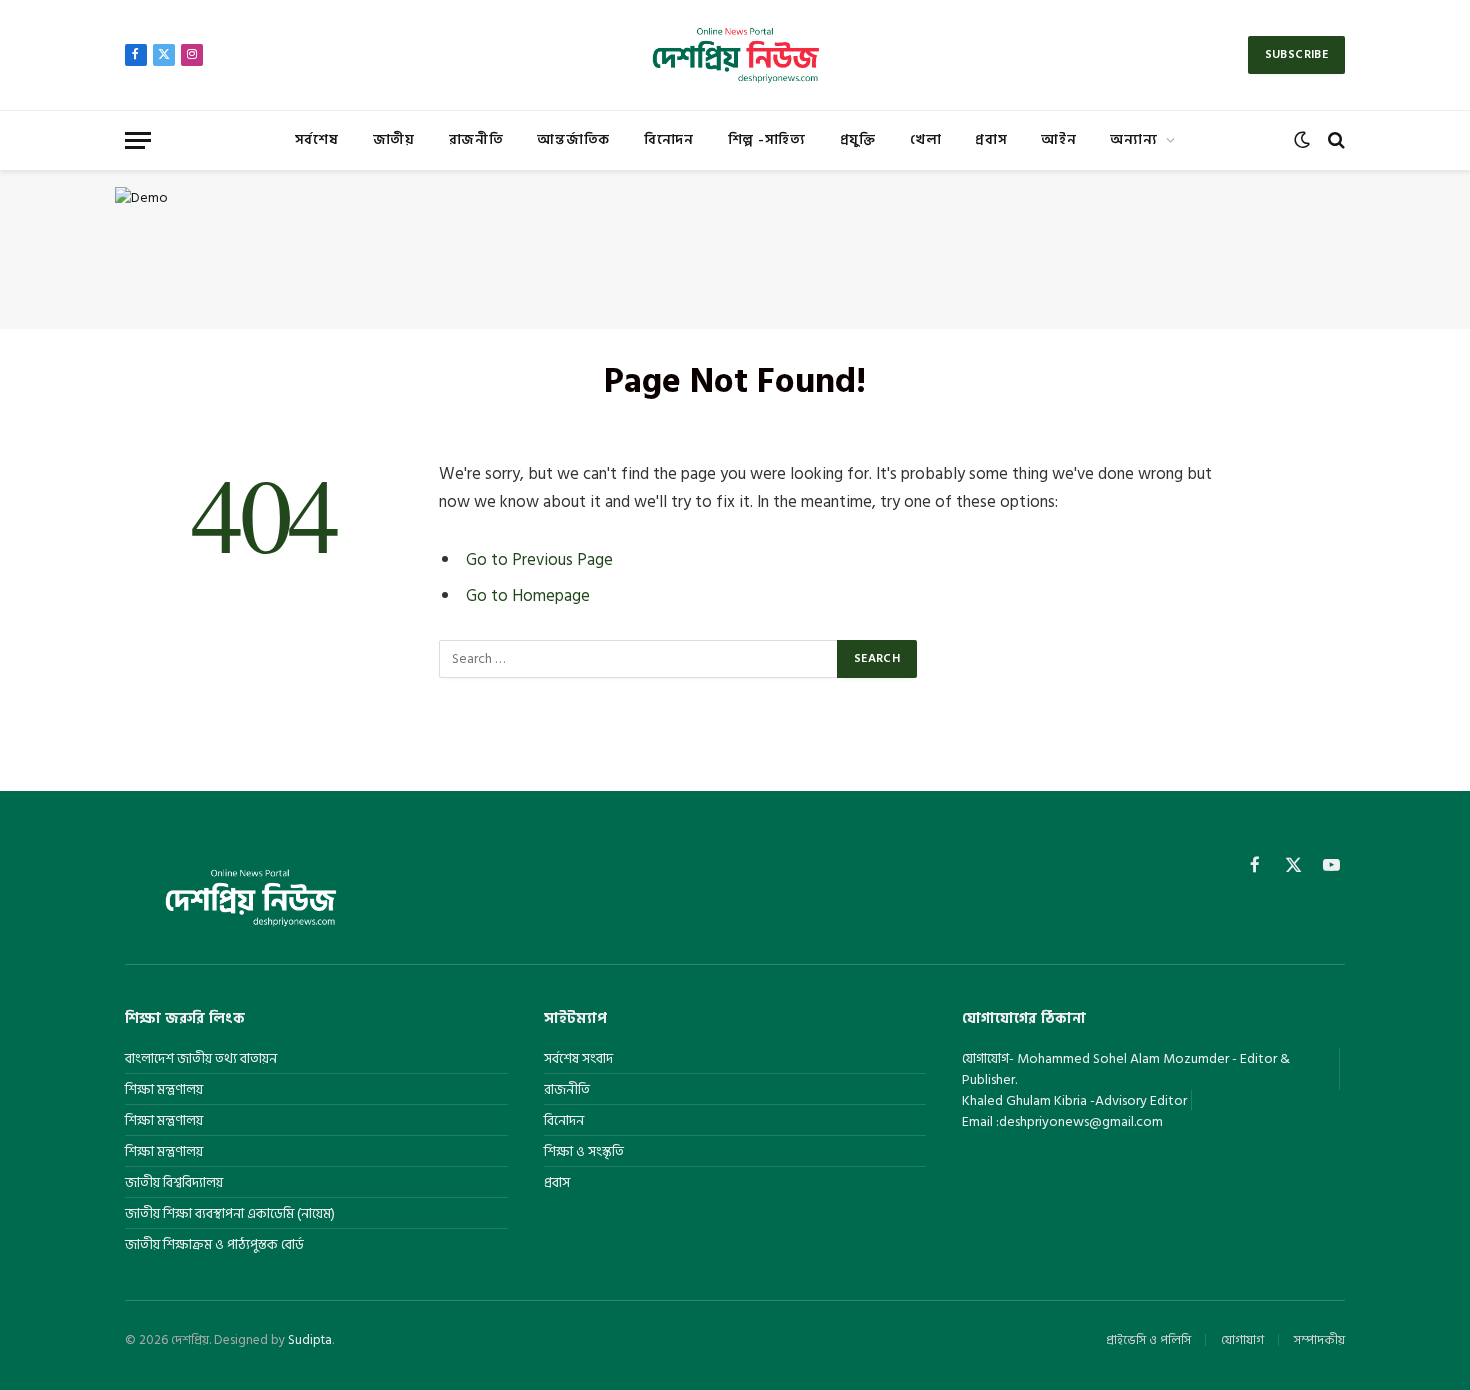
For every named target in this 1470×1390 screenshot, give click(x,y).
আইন (1058, 139)
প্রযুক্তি (858, 139)
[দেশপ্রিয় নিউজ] (734, 55)
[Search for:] (639, 659)
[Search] (1334, 140)
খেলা (925, 139)
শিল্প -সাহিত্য (767, 139)
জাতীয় (394, 139)
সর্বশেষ (317, 139)
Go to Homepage (528, 595)
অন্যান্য (1133, 139)
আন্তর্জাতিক (573, 139)
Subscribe (1296, 54)
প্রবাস (991, 139)
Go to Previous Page (539, 559)
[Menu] (138, 140)
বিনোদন (669, 139)
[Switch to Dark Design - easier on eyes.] (1302, 140)
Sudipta (310, 1340)
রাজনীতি (476, 139)
